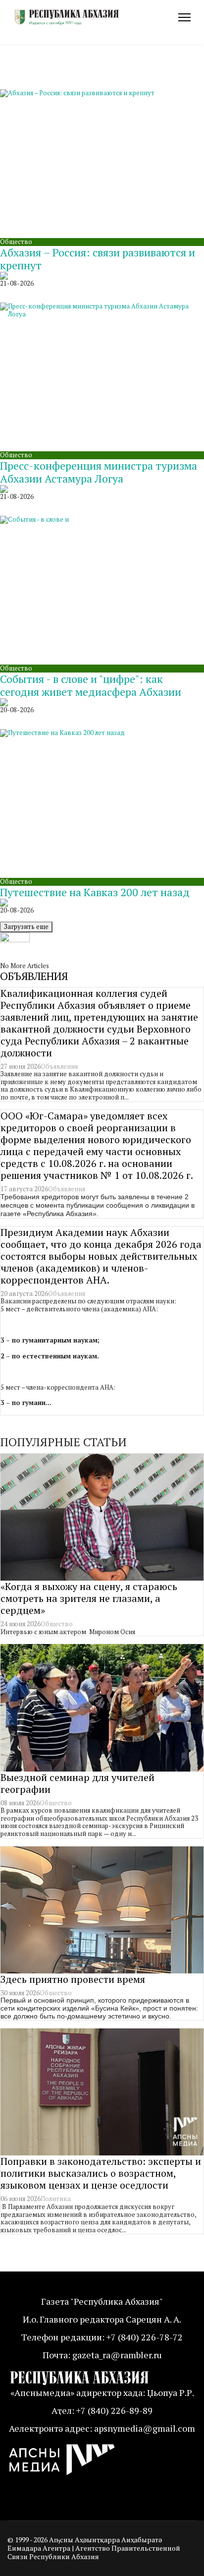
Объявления (59, 1066)
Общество (16, 242)
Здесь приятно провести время (73, 1979)
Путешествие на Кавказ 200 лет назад (95, 892)
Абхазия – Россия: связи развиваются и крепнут (98, 259)
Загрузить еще (26, 926)
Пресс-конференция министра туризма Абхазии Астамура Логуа (99, 472)
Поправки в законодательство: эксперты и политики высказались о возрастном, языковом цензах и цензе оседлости (101, 2173)
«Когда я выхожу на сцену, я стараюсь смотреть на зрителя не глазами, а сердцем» (89, 1598)
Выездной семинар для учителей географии (77, 1783)
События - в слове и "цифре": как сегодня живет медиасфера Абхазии (91, 685)
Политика (56, 2199)
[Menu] (184, 17)
